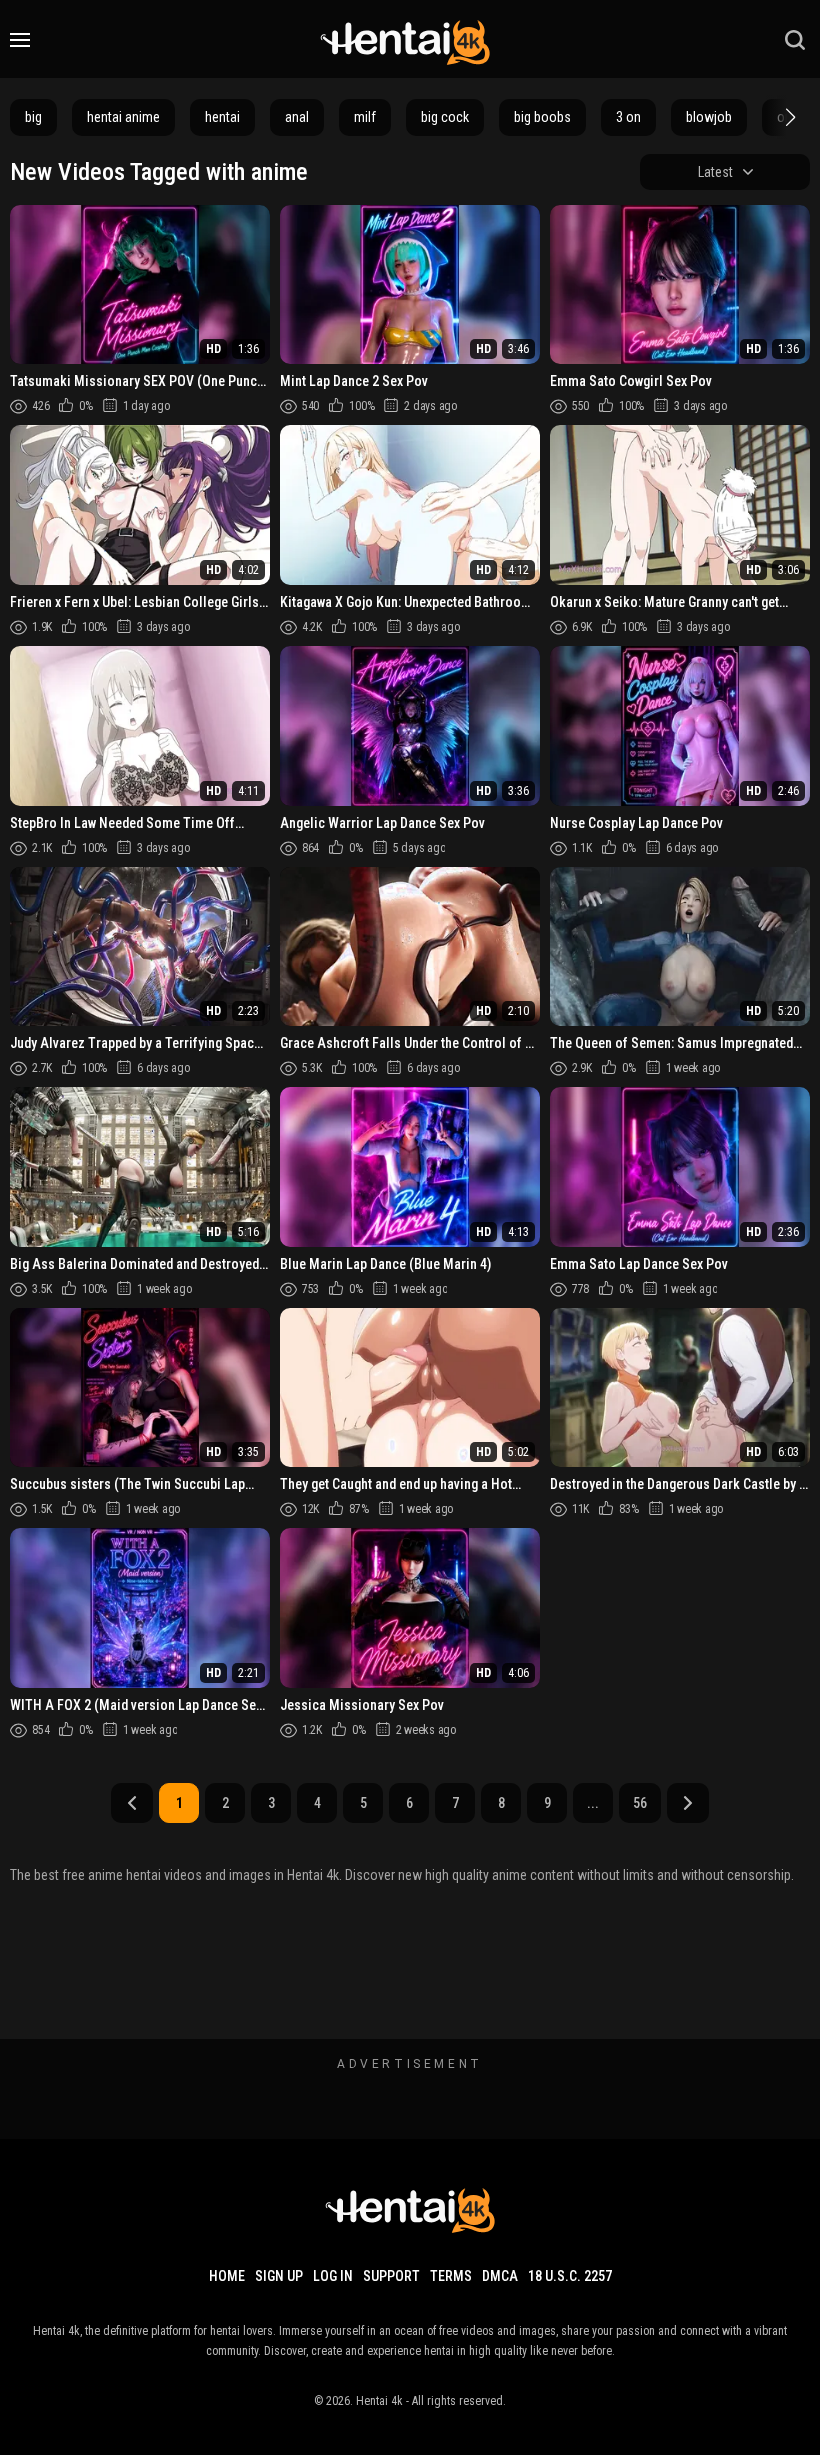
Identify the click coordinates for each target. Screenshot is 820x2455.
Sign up (279, 2276)
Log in (333, 2276)
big (33, 117)
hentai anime (123, 117)
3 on (628, 117)
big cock (445, 117)
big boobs (542, 117)
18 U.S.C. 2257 (570, 2276)
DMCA (500, 2276)
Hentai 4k (379, 2401)
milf (365, 117)
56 (640, 1803)
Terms (451, 2276)
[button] (788, 117)
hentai (222, 117)
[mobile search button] (795, 40)
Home (227, 2276)
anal (297, 117)
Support (391, 2276)
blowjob (709, 117)
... (593, 1803)
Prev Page (132, 1803)
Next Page (688, 1803)
